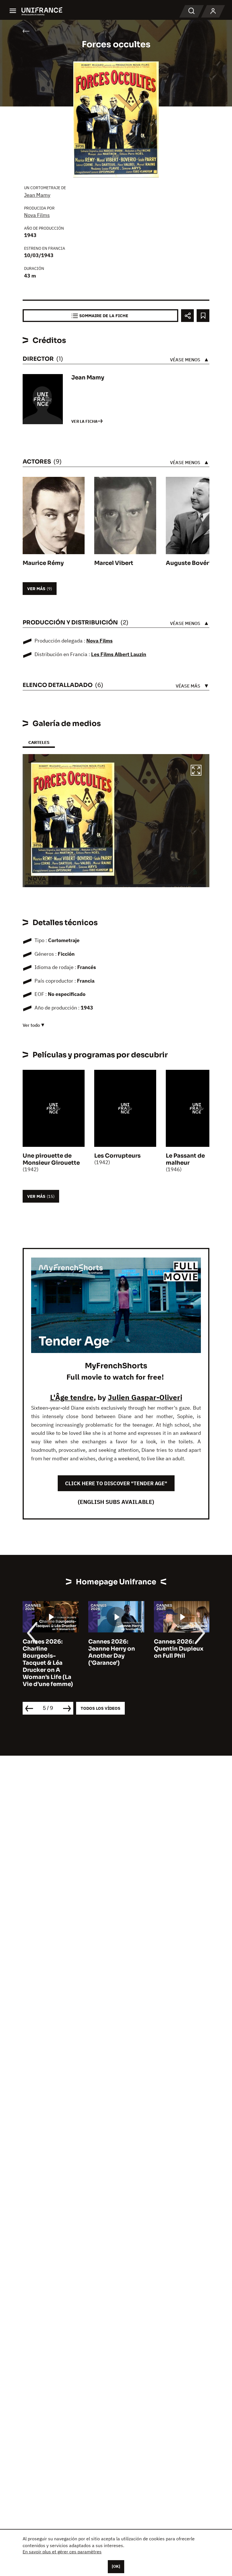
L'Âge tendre (72, 1397)
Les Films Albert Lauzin (119, 654)
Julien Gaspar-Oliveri (145, 1397)
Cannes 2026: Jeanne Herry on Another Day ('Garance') (46, 1652)
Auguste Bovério (190, 563)
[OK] (116, 2566)
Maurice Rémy (43, 563)
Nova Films (37, 215)
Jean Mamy (37, 195)
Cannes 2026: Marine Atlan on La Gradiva (181, 1649)
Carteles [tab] (39, 742)
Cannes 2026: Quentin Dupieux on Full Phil (113, 1649)
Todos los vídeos (100, 1708)
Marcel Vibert (114, 563)
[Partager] (187, 316)
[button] (196, 771)
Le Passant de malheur (185, 1159)
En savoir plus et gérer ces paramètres (62, 2552)
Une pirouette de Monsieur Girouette (51, 1159)
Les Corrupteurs (117, 1156)
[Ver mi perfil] (213, 11)
